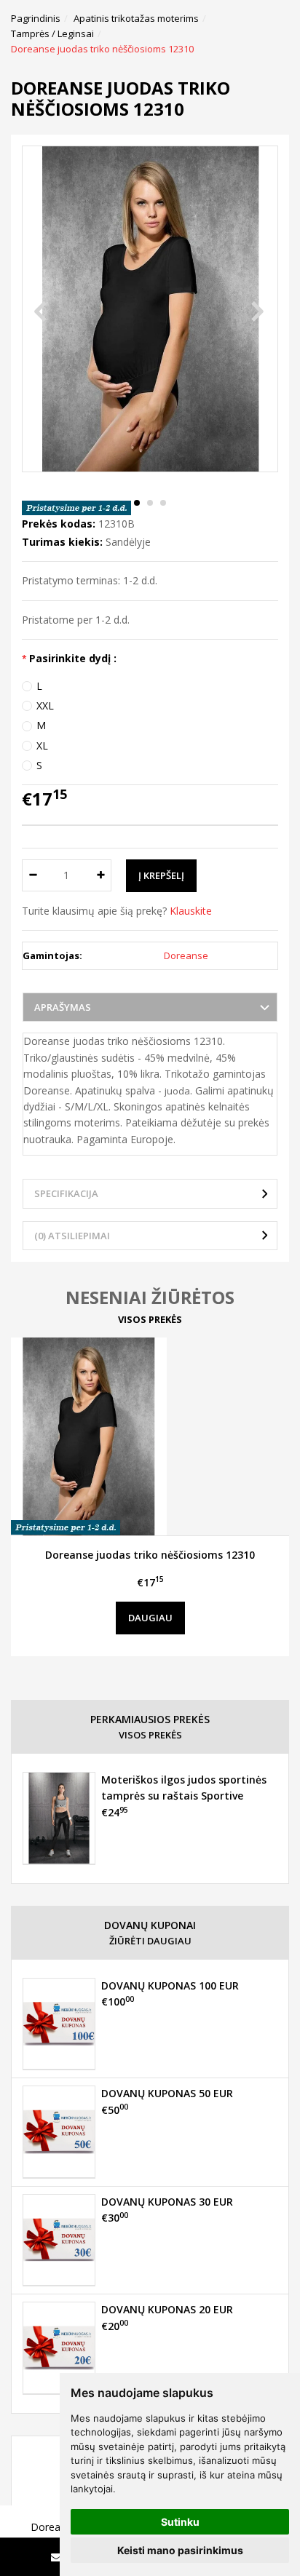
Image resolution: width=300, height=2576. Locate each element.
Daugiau (150, 1618)
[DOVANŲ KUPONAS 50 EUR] (59, 2131)
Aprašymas (63, 1007)
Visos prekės (150, 1319)
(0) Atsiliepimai (72, 1236)
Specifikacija (66, 1193)
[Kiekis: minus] (32, 875)
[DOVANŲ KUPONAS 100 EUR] (59, 2024)
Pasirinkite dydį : (73, 658)
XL (42, 746)
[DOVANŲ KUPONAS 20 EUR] (59, 2348)
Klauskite (191, 911)
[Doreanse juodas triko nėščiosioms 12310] (150, 1436)
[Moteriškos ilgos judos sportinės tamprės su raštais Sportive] (59, 1818)
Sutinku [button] (180, 2522)
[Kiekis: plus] (101, 875)
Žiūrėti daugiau (150, 1941)
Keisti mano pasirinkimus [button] (180, 2550)
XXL (45, 705)
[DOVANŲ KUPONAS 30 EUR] (59, 2240)
